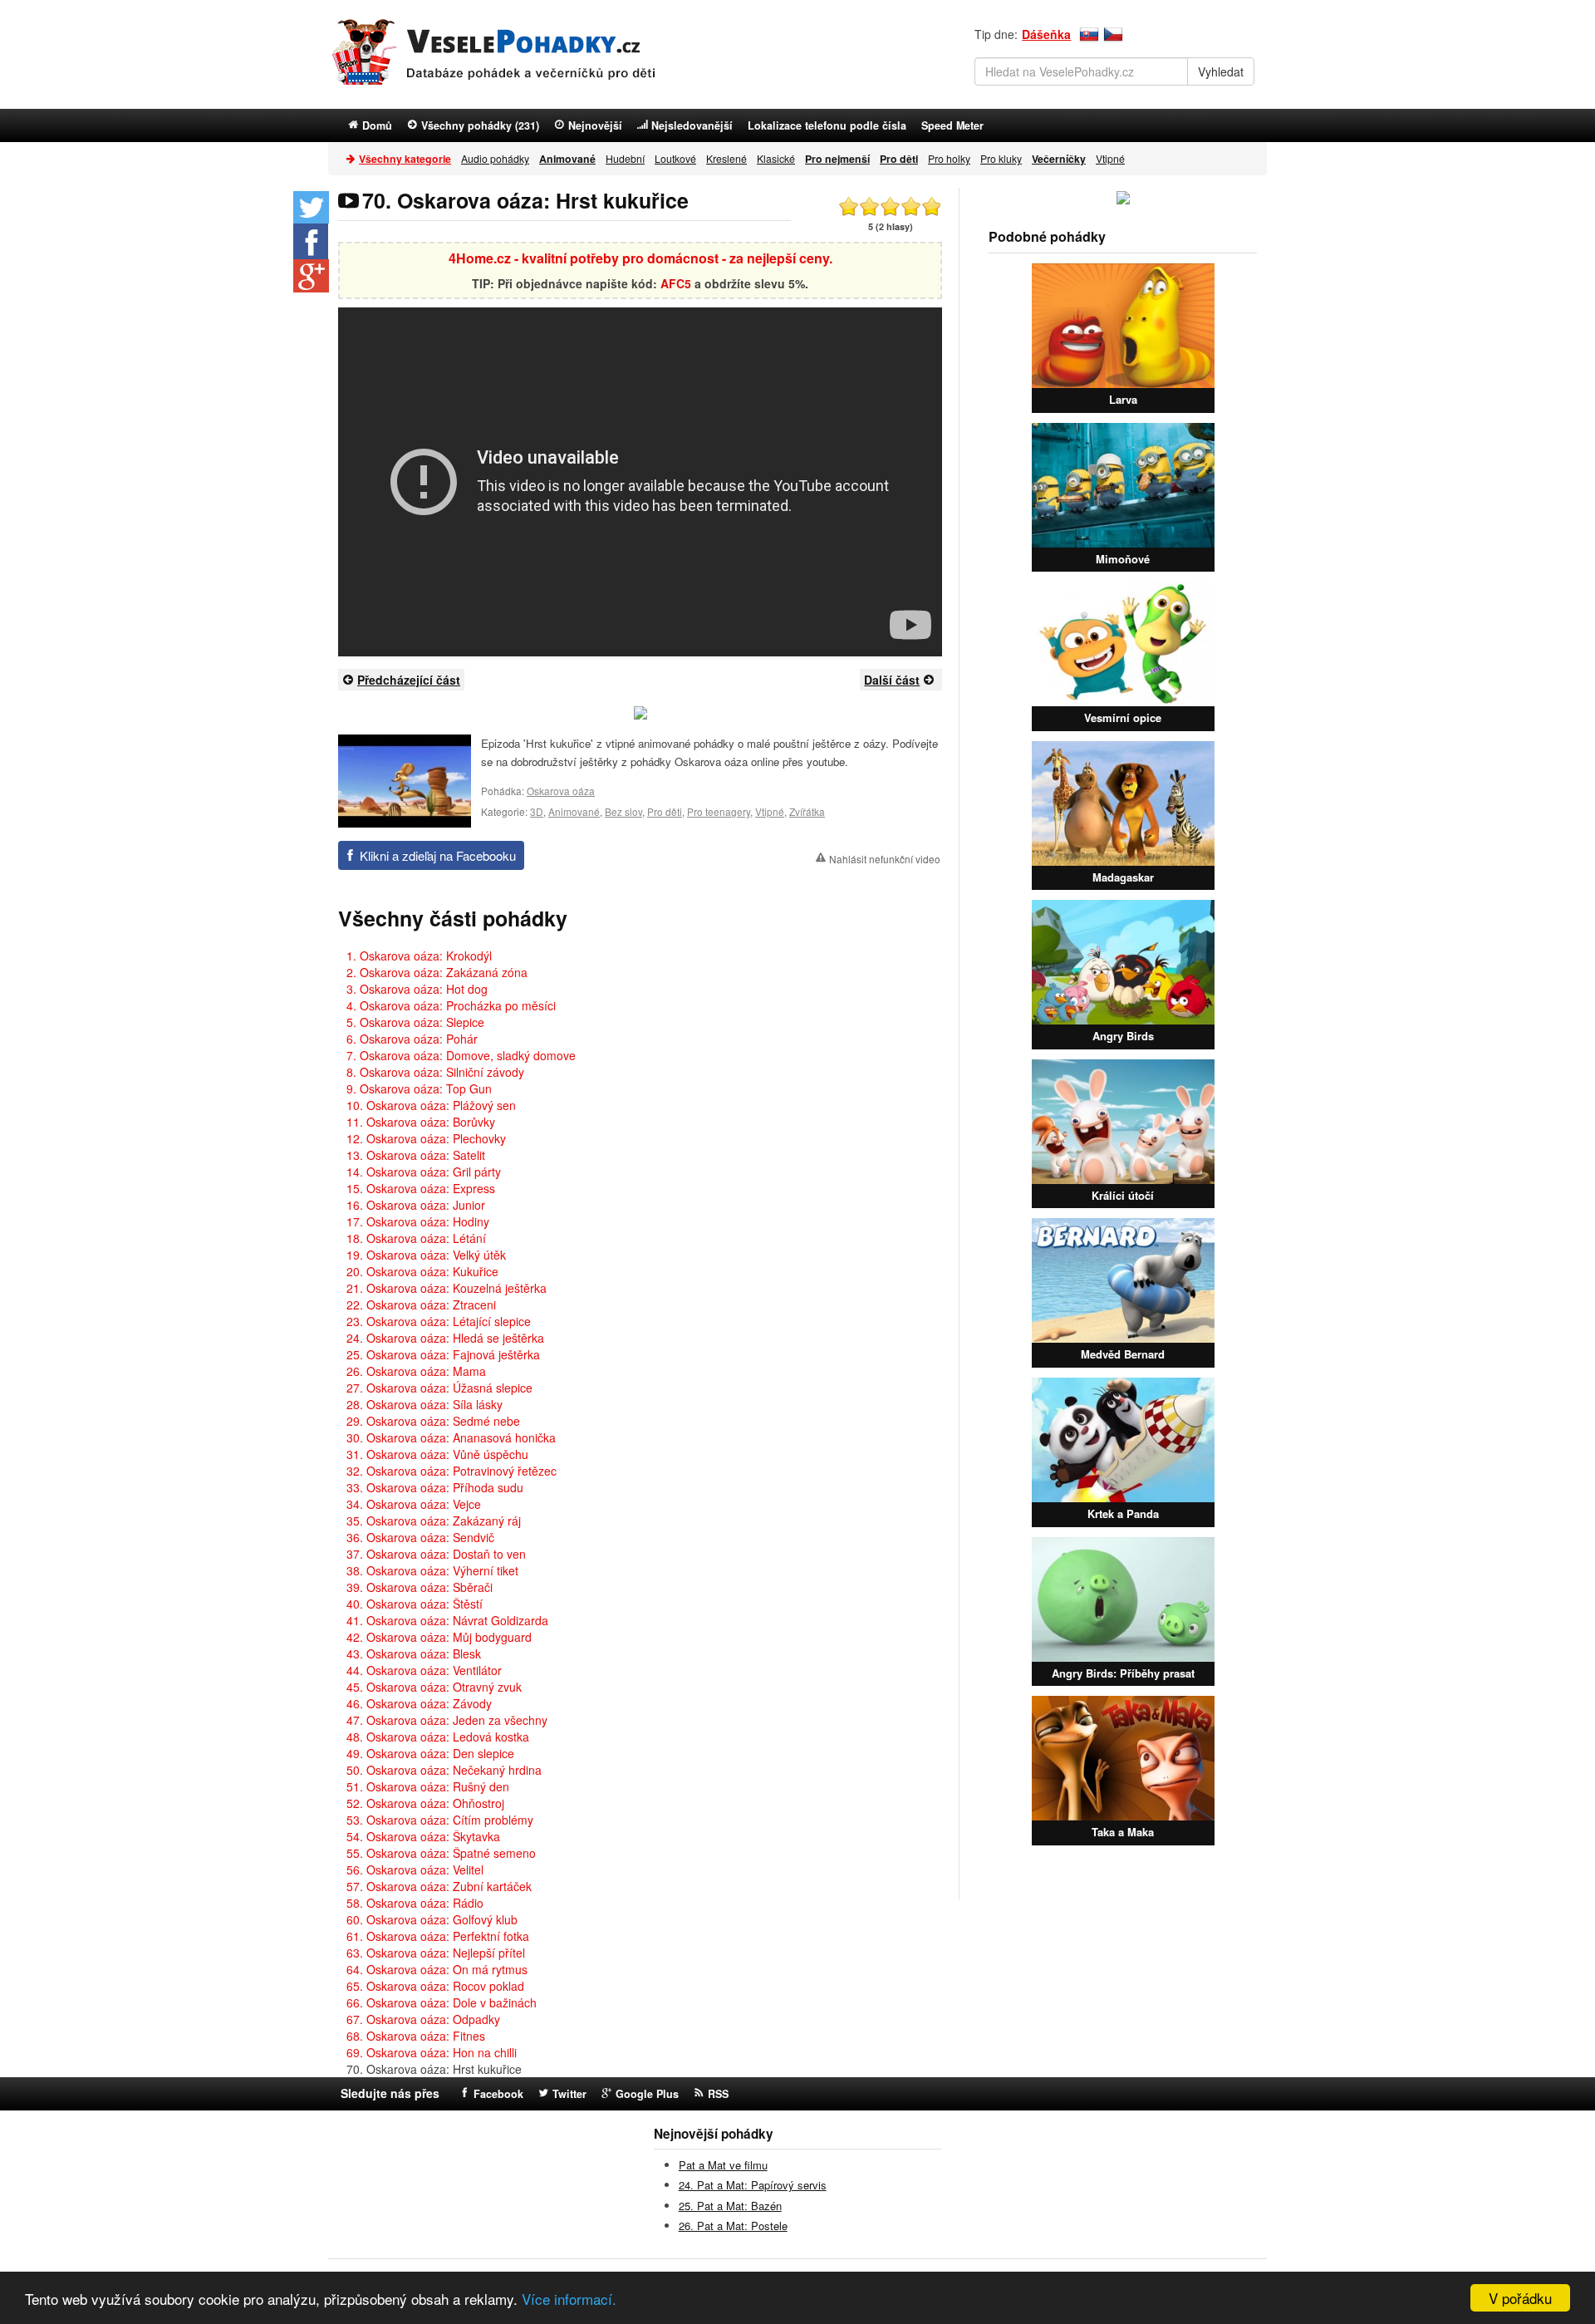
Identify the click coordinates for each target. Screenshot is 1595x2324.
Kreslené (726, 158)
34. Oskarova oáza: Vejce (414, 1504)
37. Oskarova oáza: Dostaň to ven (436, 1554)
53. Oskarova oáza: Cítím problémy (440, 1820)
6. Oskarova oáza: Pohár (412, 1039)
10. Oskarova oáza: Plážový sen (431, 1105)
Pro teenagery (719, 811)
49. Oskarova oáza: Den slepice (430, 1753)
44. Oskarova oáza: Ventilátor (424, 1670)
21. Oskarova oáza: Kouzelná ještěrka (447, 1288)
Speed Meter (952, 125)
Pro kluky (1001, 158)
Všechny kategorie (405, 159)
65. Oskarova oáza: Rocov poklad (435, 1986)
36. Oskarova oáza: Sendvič (420, 1537)
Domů (377, 125)
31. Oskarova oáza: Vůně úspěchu (437, 1454)
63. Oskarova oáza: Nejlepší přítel (436, 1953)
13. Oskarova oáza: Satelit (416, 1155)
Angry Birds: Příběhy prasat (1123, 1673)
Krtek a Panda (1123, 1513)
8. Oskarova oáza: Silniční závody (435, 1072)
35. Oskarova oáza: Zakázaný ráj (434, 1521)
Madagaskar (1123, 877)
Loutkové (675, 158)
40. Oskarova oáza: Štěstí (415, 1604)
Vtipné (1110, 158)
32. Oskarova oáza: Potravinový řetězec (452, 1471)
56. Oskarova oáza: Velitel (415, 1870)
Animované (574, 811)
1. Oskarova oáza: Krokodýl (419, 956)
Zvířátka (807, 811)
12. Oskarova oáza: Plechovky (426, 1138)
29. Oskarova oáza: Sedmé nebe (433, 1421)
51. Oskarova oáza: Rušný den (428, 1786)
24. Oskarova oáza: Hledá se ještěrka (445, 1338)
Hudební (625, 158)
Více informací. (569, 2299)
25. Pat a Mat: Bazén (730, 2206)
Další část (892, 680)
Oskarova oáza (561, 791)
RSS (718, 2094)
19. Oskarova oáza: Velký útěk (426, 1255)
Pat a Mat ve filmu (723, 2165)
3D (537, 811)
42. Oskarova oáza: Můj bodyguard (439, 1637)
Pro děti (665, 811)
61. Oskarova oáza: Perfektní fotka (438, 1936)
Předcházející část (409, 680)
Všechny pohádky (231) (480, 125)
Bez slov (623, 811)
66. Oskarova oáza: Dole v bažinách (442, 2002)
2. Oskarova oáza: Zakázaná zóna (437, 972)
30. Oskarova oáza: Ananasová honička (451, 1437)
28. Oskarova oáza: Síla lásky (425, 1404)
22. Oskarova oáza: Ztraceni (421, 1304)
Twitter (569, 2094)
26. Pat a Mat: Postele (733, 2226)
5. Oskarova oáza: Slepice (415, 1022)
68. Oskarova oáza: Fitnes (416, 2036)
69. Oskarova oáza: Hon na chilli (432, 2052)
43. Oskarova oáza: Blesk (414, 1653)
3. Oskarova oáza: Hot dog (417, 989)
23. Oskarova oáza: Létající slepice (439, 1321)
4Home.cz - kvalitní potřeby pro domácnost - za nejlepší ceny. (640, 258)
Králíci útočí (1123, 1195)
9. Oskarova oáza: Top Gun (419, 1088)
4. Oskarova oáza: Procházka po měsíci (451, 1005)
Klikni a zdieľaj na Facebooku (438, 855)
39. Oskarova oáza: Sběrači (420, 1587)
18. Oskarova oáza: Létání (416, 1238)
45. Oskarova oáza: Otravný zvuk (434, 1687)
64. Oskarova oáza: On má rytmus (437, 1969)
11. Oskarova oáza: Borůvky (421, 1122)
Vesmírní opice (1123, 717)
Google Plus (647, 2094)
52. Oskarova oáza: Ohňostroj (425, 1803)
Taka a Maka (1123, 1832)
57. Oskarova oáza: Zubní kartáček (439, 1886)
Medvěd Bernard (1123, 1354)
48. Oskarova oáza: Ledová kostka (438, 1737)
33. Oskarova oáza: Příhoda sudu (435, 1487)
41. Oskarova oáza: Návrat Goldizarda (447, 1620)
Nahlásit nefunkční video (885, 859)
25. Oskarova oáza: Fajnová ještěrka (443, 1354)
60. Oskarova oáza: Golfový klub (432, 1919)
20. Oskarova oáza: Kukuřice (422, 1271)
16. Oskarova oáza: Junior (416, 1205)
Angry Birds (1123, 1036)
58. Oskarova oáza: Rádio (415, 1903)
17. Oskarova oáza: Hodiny (418, 1221)
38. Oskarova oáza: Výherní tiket (432, 1570)
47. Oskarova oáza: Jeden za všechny (447, 1720)
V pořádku (1520, 2298)
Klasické (776, 158)
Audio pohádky (495, 158)
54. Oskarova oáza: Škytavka (423, 1836)
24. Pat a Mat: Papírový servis (753, 2185)
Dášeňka (1046, 34)
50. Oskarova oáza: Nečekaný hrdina (444, 1770)
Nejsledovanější (692, 125)
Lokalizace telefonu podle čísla (827, 125)
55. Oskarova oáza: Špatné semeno (441, 1853)
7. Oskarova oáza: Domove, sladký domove (461, 1055)
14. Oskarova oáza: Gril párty (424, 1172)
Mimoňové (1123, 559)
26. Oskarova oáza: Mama (416, 1371)
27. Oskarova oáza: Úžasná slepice (439, 1388)
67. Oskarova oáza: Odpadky (423, 2019)
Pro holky (949, 158)
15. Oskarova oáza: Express (421, 1188)
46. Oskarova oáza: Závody (419, 1703)
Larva (1123, 399)
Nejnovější (595, 125)
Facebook (498, 2094)
